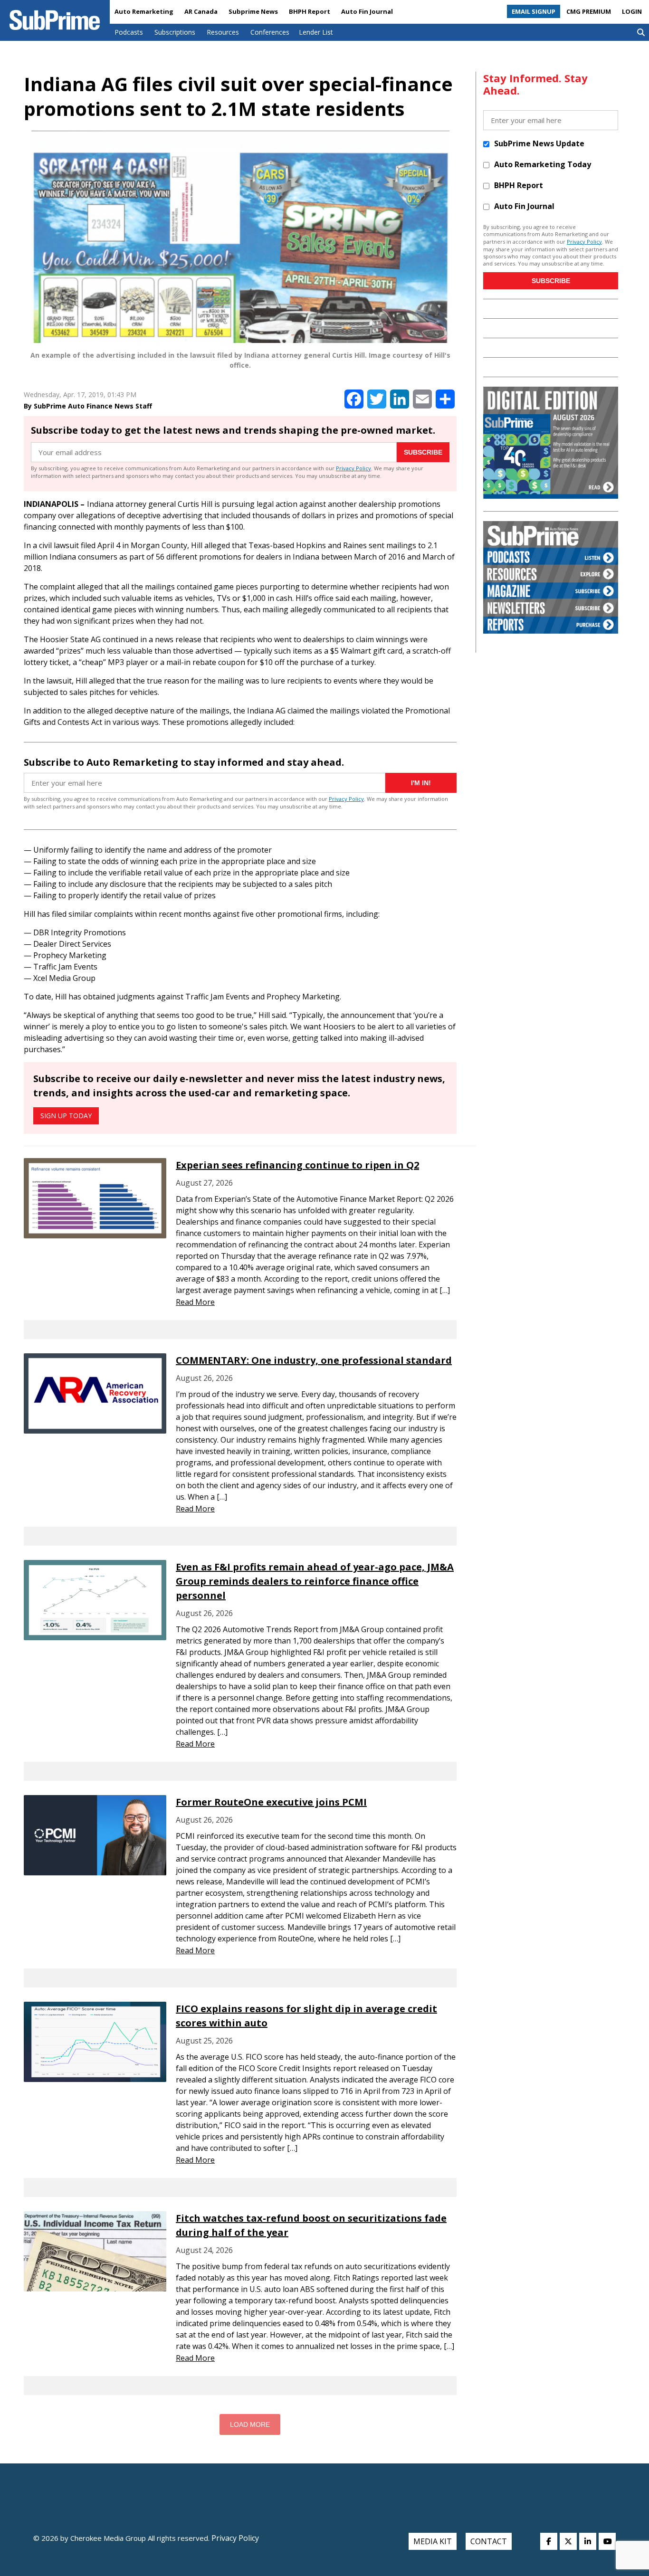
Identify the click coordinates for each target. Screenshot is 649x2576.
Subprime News (253, 11)
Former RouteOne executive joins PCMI (271, 1802)
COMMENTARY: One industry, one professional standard (314, 1360)
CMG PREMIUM (589, 11)
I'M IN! (421, 783)
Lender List (316, 32)
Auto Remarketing (144, 11)
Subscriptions (175, 32)
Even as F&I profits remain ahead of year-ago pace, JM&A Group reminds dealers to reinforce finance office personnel (315, 1581)
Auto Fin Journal (367, 11)
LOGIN (632, 11)
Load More (250, 2424)
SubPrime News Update (539, 143)
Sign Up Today (66, 1116)
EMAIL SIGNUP (534, 11)
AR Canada (201, 11)
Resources (223, 32)
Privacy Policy (353, 468)
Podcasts (129, 32)
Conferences (270, 32)
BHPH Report (310, 11)
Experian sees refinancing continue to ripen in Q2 (297, 1165)
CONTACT (489, 2541)
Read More (195, 1302)
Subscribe (423, 452)
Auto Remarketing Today (543, 164)
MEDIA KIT (433, 2541)
